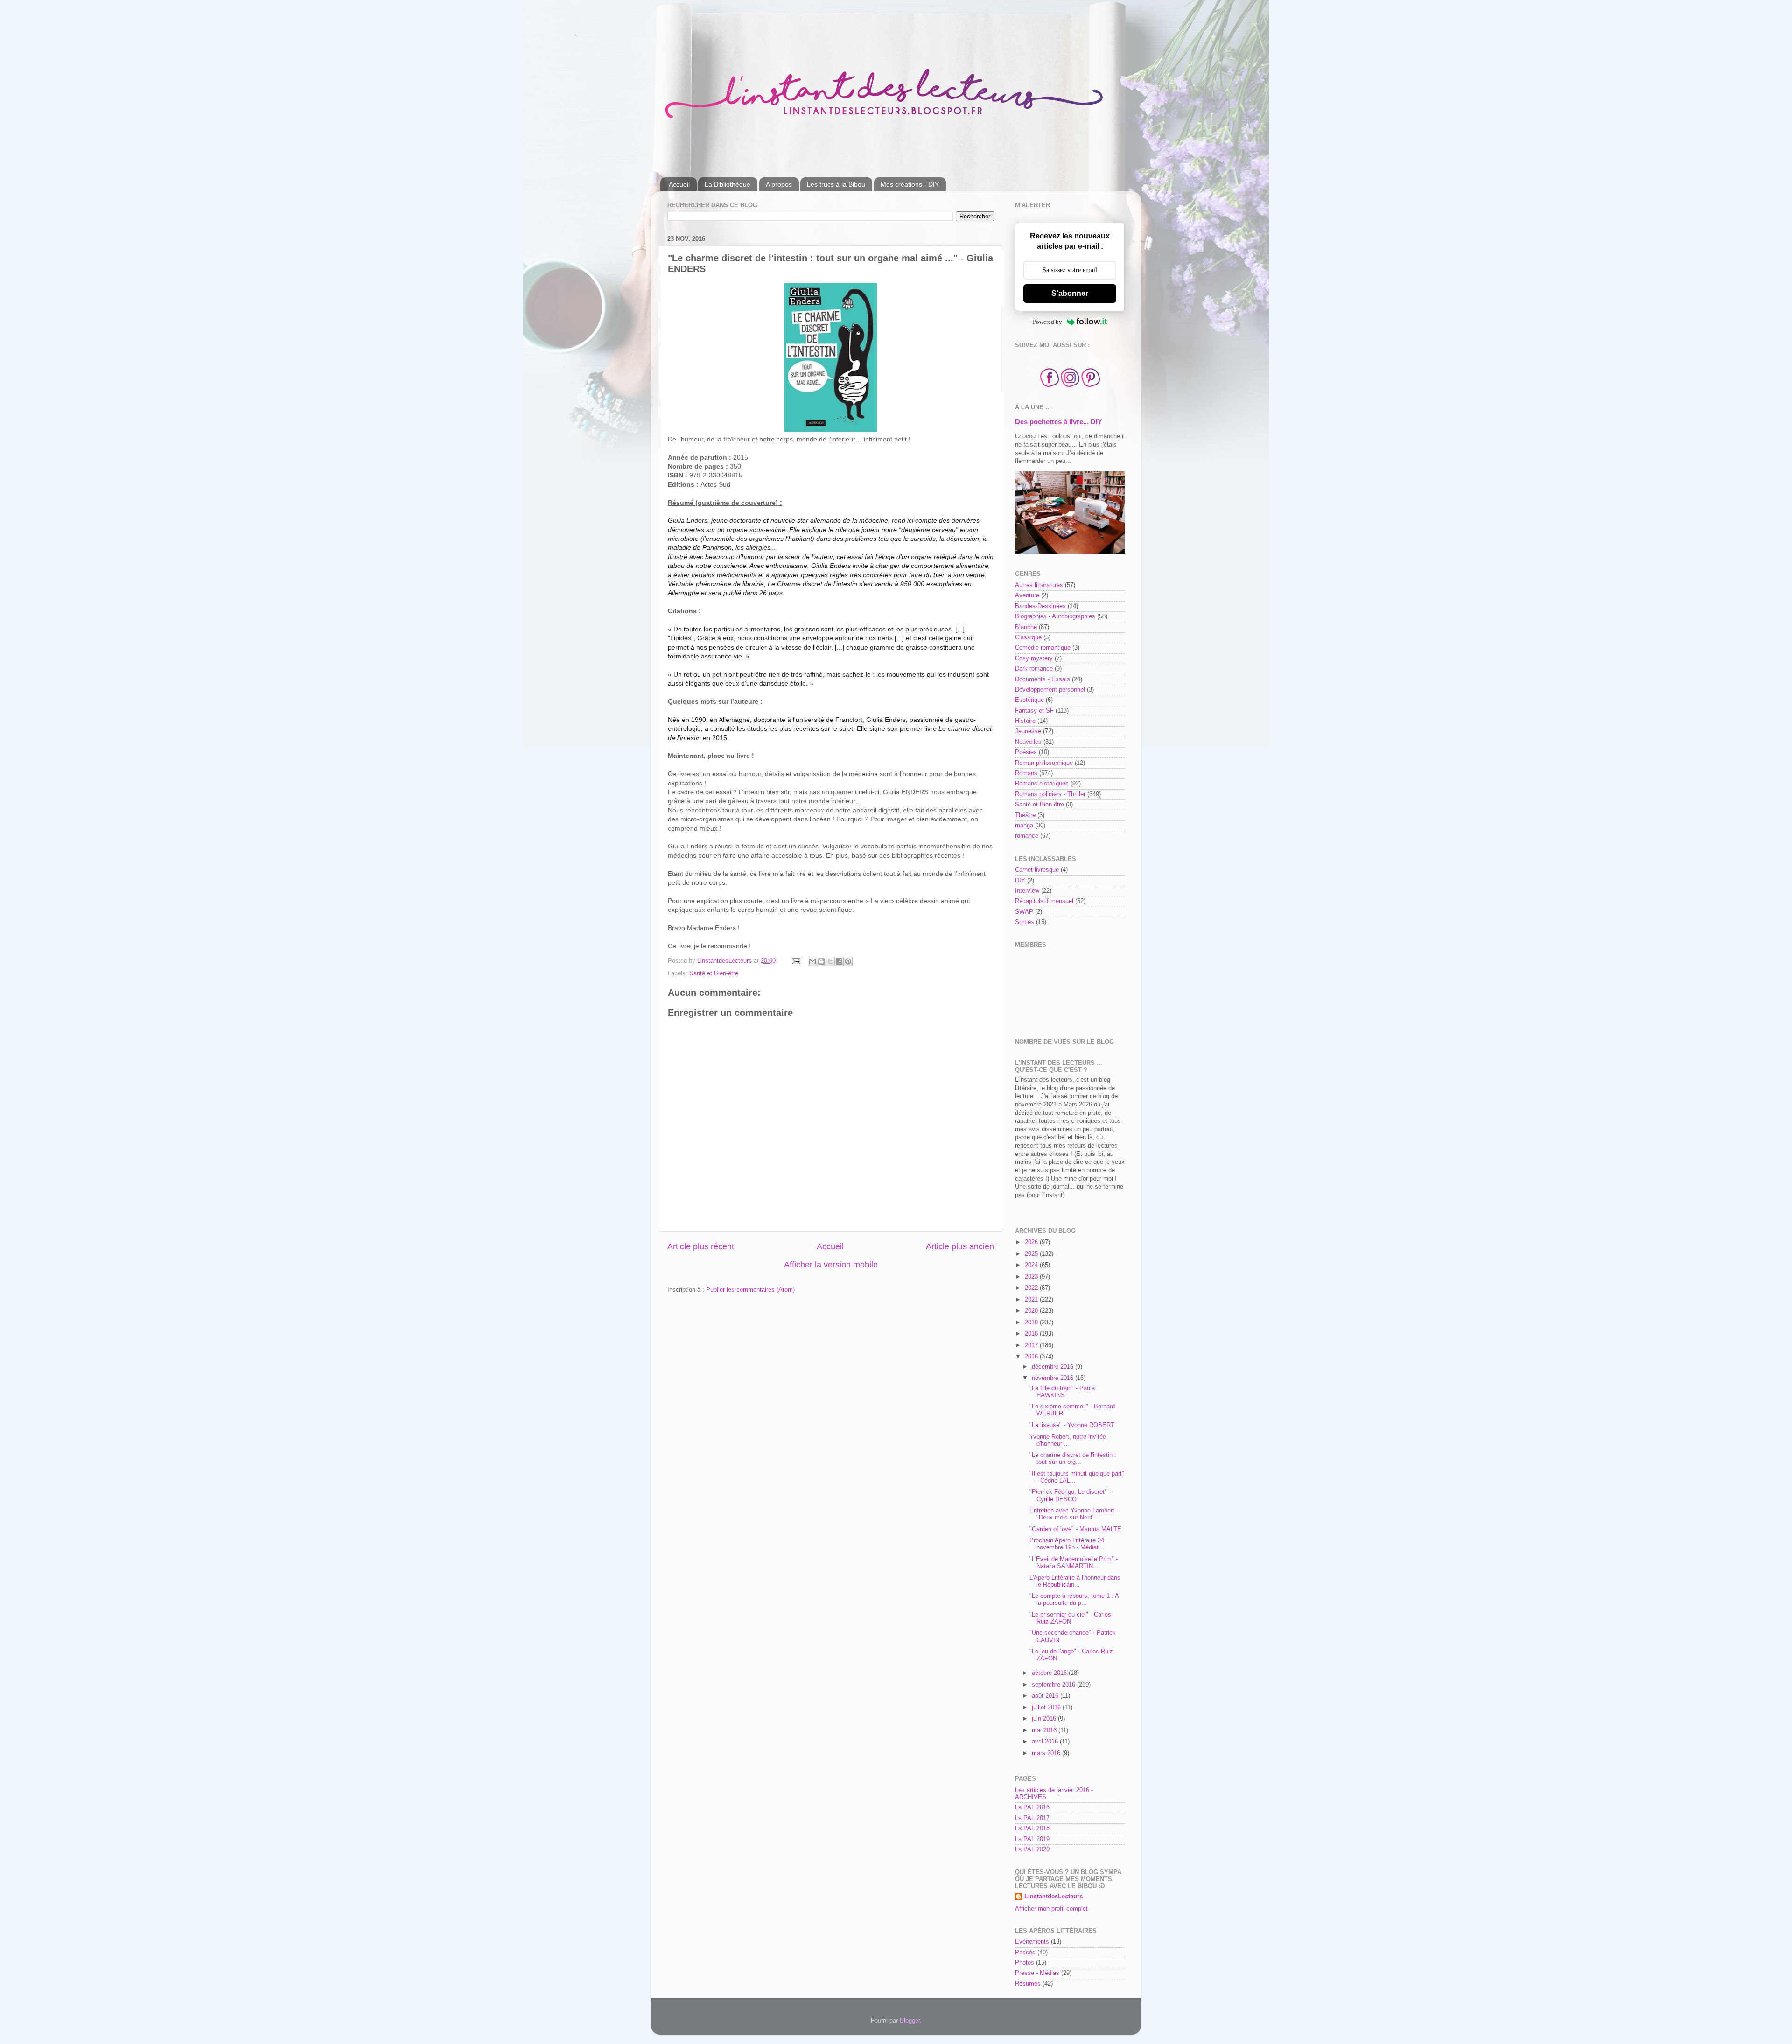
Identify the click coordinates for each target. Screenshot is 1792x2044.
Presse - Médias (1037, 1973)
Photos (1025, 1963)
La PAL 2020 (1032, 1849)
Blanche (1026, 627)
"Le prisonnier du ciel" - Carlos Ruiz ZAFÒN (1070, 1618)
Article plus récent (701, 1246)
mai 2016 (1045, 1730)
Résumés (1028, 1984)
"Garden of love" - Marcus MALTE (1075, 1529)
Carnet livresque (1037, 870)
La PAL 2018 (1032, 1828)
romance (1027, 836)
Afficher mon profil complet (1051, 1909)
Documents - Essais (1043, 679)
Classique (1028, 637)
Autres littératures (1039, 585)
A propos (779, 184)
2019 (1032, 1323)
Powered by (1047, 322)
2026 (1032, 1242)
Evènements (1032, 1942)
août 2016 (1046, 1696)
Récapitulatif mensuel (1044, 901)
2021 (1032, 1300)
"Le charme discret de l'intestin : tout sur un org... (1073, 1459)
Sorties (1025, 922)
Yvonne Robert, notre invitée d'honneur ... (1068, 1440)
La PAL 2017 (1032, 1818)
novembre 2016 (1053, 1378)
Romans (1026, 773)
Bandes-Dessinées (1040, 606)
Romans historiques (1042, 784)
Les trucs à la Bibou (836, 184)
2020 (1032, 1311)
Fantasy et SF (1034, 711)
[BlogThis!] (821, 961)
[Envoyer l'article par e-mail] (796, 961)
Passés (1025, 1953)
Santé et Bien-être (714, 973)
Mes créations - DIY (910, 184)
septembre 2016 (1054, 1685)
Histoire (1025, 721)
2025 (1032, 1254)
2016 (1032, 1357)
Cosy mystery (1034, 658)
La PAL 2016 (1032, 1807)
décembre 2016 (1053, 1367)
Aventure (1027, 595)
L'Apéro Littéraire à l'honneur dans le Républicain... (1075, 1581)
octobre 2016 (1050, 1673)
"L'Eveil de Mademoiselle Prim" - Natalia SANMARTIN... (1074, 1563)
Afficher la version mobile (831, 1265)
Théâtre (1025, 815)
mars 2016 (1047, 1753)
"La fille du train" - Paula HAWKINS (1062, 1392)
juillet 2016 (1047, 1708)
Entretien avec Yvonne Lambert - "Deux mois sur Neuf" (1074, 1514)
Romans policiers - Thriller (1050, 794)
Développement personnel (1050, 690)
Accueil (679, 184)
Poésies (1026, 752)
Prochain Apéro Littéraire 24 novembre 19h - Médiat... (1067, 1544)
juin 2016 (1045, 1719)
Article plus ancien (960, 1246)
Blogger (910, 2021)
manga (1024, 826)
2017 (1032, 1345)
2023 (1032, 1277)
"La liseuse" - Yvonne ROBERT (1072, 1425)
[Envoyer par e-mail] (812, 961)
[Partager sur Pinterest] (848, 961)
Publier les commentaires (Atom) (750, 1290)
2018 (1032, 1334)
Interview (1027, 891)
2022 (1032, 1288)
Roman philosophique (1044, 763)
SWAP (1024, 912)
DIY (1020, 881)
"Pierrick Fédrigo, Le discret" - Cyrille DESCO (1070, 1495)
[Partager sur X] (830, 961)
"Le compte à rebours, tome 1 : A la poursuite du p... (1074, 1599)
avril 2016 (1046, 1742)
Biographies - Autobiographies (1055, 616)
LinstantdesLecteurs (1053, 1897)
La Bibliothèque (728, 184)
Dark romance (1034, 669)
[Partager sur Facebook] (839, 961)
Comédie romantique (1043, 648)
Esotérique (1029, 700)
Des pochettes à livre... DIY (1059, 422)
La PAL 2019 (1032, 1839)
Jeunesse (1028, 731)
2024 (1032, 1265)
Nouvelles (1028, 742)
